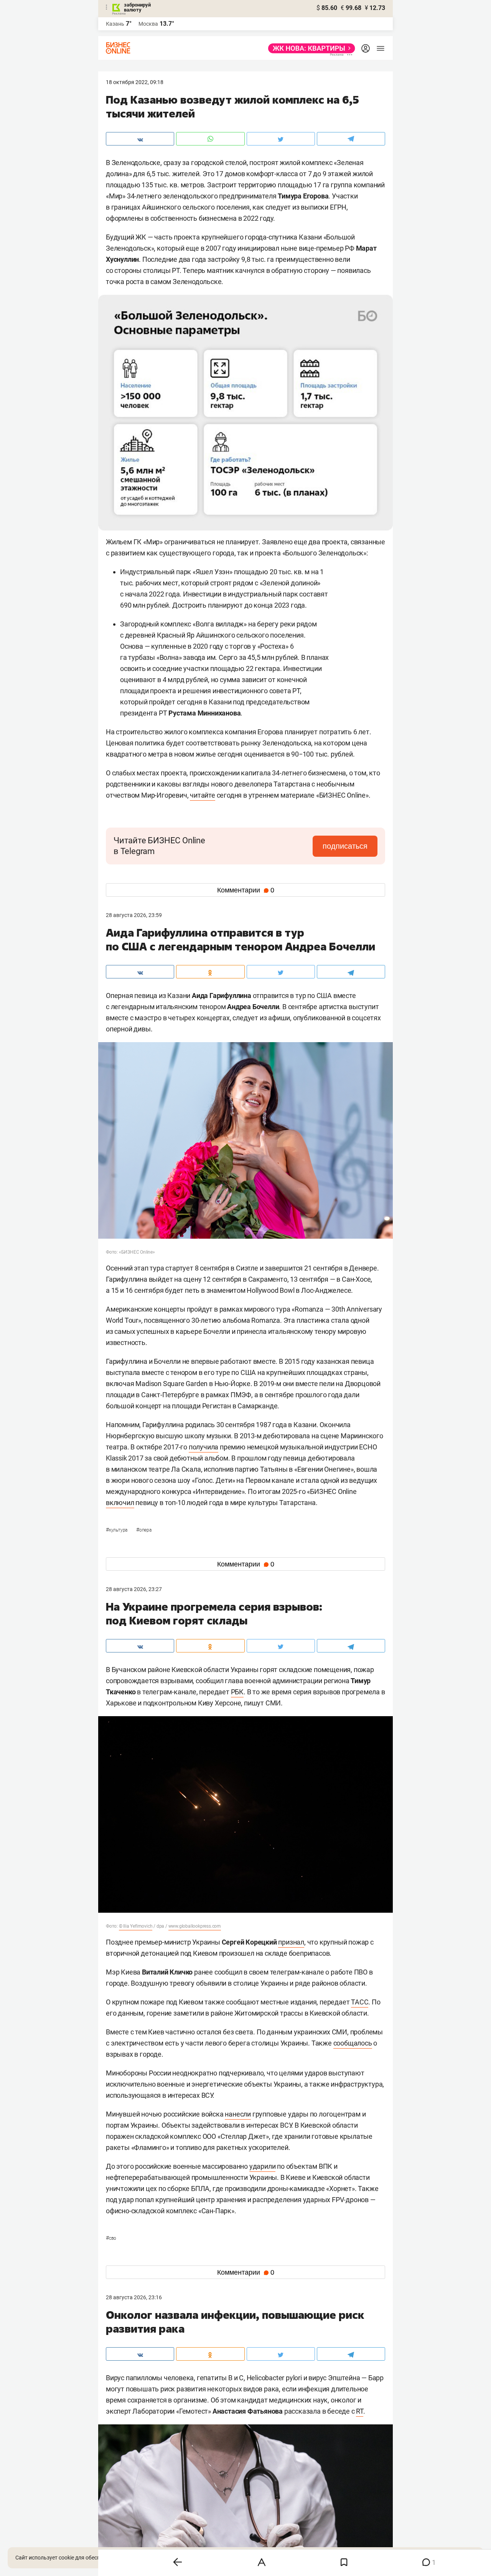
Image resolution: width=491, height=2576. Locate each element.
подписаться (345, 846)
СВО (111, 2238)
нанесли (238, 2114)
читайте (203, 795)
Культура (117, 1530)
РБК (237, 1692)
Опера (144, 1530)
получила (203, 1447)
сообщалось (353, 2043)
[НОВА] (309, 48)
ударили (263, 2166)
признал (291, 1942)
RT (360, 2411)
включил (120, 1503)
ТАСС (360, 2002)
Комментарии (246, 890)
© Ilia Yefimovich (136, 1926)
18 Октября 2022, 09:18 (135, 82)
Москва (148, 24)
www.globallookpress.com (195, 1926)
